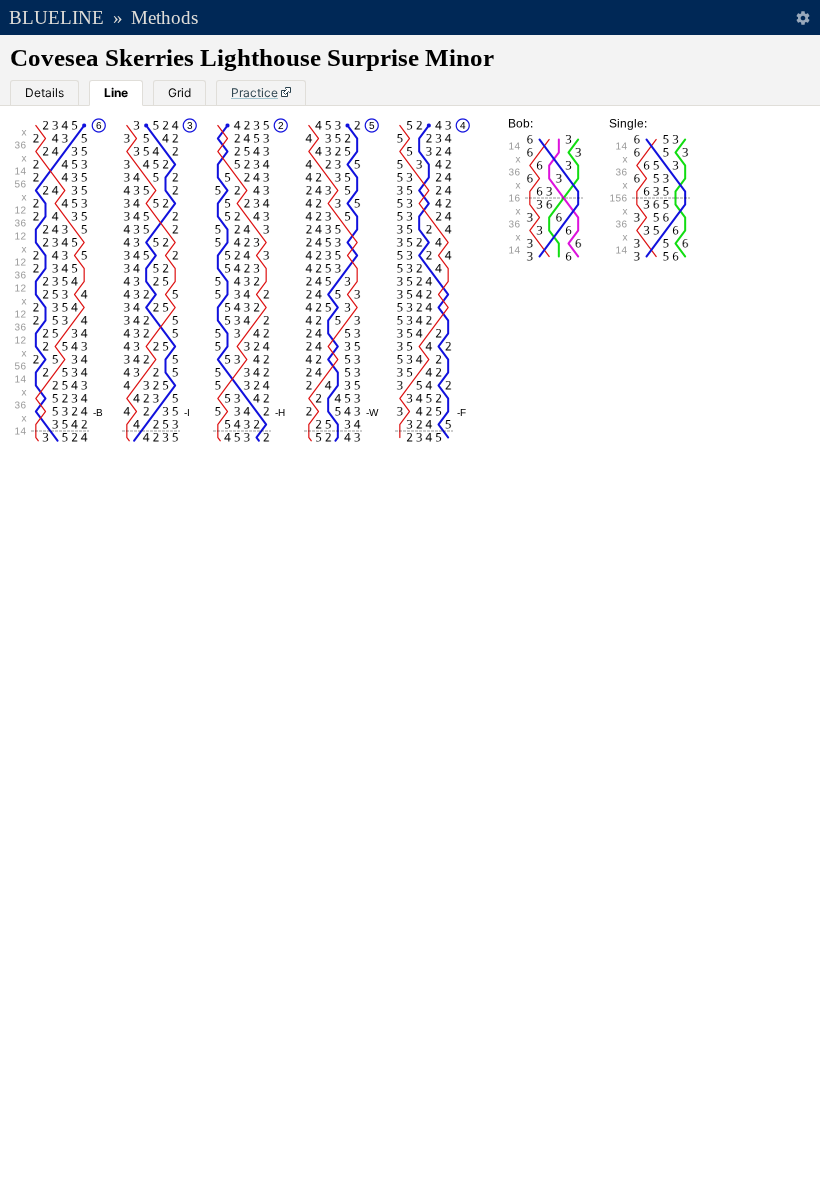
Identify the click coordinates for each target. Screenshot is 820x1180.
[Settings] (802, 17)
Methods (164, 17)
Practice (254, 92)
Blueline (56, 17)
